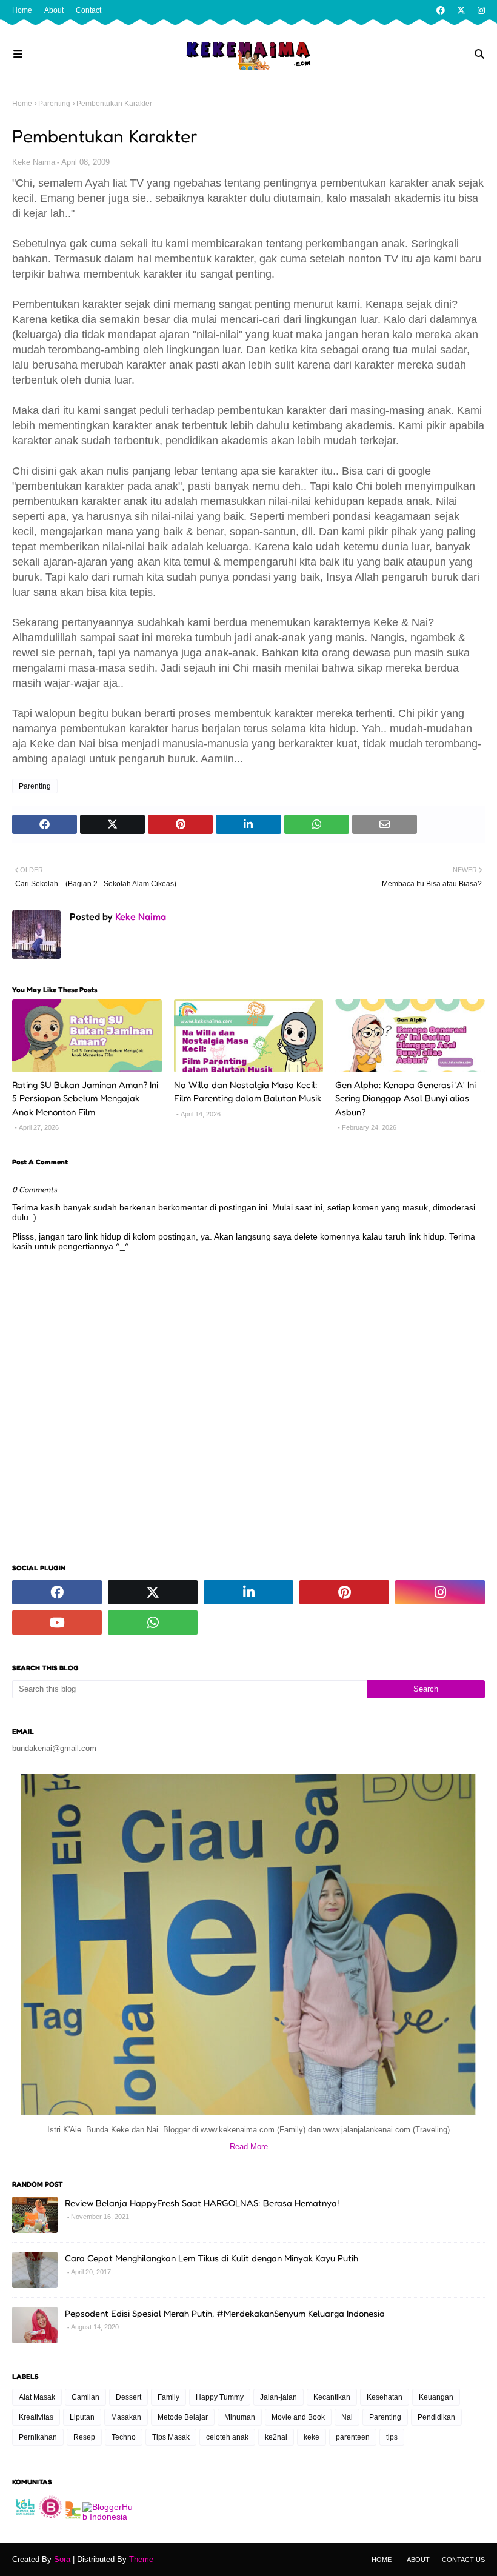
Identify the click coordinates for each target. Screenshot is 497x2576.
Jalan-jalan (279, 2397)
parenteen (353, 2437)
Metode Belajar (183, 2417)
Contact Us (463, 2560)
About (54, 10)
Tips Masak (171, 2437)
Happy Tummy (220, 2397)
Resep (84, 2437)
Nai (347, 2417)
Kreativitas (36, 2417)
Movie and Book (298, 2417)
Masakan (126, 2417)
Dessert (128, 2397)
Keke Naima (34, 162)
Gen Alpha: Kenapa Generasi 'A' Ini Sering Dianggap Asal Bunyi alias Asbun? (405, 1098)
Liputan (82, 2417)
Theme (141, 2559)
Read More (249, 2147)
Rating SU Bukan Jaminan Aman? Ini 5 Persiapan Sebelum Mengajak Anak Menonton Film (85, 1098)
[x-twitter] (461, 10)
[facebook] (441, 10)
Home (22, 10)
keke (312, 2437)
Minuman (240, 2417)
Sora (62, 2559)
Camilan (85, 2397)
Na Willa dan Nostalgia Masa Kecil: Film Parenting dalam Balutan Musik (248, 1092)
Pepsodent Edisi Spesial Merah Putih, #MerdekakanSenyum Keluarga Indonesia (225, 2313)
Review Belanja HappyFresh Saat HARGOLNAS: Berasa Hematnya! (202, 2203)
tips (392, 2437)
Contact (88, 10)
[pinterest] (344, 1592)
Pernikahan (38, 2437)
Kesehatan (385, 2397)
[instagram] (480, 10)
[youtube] (57, 1623)
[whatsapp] (153, 1623)
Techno (124, 2437)
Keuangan (436, 2397)
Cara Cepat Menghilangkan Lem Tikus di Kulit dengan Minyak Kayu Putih (212, 2258)
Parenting (54, 104)
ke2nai (276, 2437)
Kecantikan (332, 2397)
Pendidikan (436, 2417)
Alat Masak (37, 2397)
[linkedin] (248, 1592)
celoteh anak (227, 2437)
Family (168, 2397)
